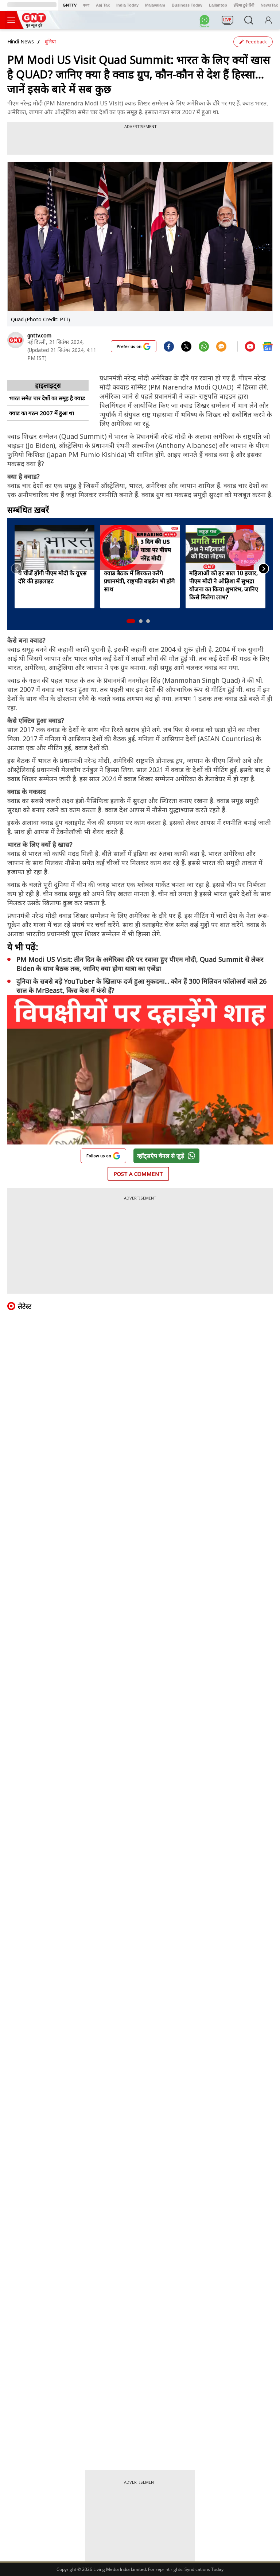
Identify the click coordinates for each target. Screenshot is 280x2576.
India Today (127, 5)
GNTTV (70, 5)
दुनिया (50, 41)
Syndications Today (204, 2569)
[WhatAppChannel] (206, 22)
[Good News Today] (34, 25)
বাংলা (86, 5)
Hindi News (21, 41)
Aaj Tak (103, 5)
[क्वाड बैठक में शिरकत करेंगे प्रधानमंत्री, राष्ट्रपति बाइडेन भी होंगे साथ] (140, 547)
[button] (131, 621)
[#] (186, 346)
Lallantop (218, 5)
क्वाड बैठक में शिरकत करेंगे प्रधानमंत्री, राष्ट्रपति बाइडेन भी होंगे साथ (139, 581)
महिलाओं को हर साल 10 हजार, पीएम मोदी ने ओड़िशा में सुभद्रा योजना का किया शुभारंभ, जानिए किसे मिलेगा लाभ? (224, 585)
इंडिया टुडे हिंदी (244, 5)
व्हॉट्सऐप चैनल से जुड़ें (161, 1156)
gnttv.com (39, 335)
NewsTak (269, 5)
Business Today (187, 5)
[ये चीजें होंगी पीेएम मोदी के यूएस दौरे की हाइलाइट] (55, 547)
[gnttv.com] (15, 340)
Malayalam (155, 5)
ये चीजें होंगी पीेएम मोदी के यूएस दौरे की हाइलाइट (52, 577)
